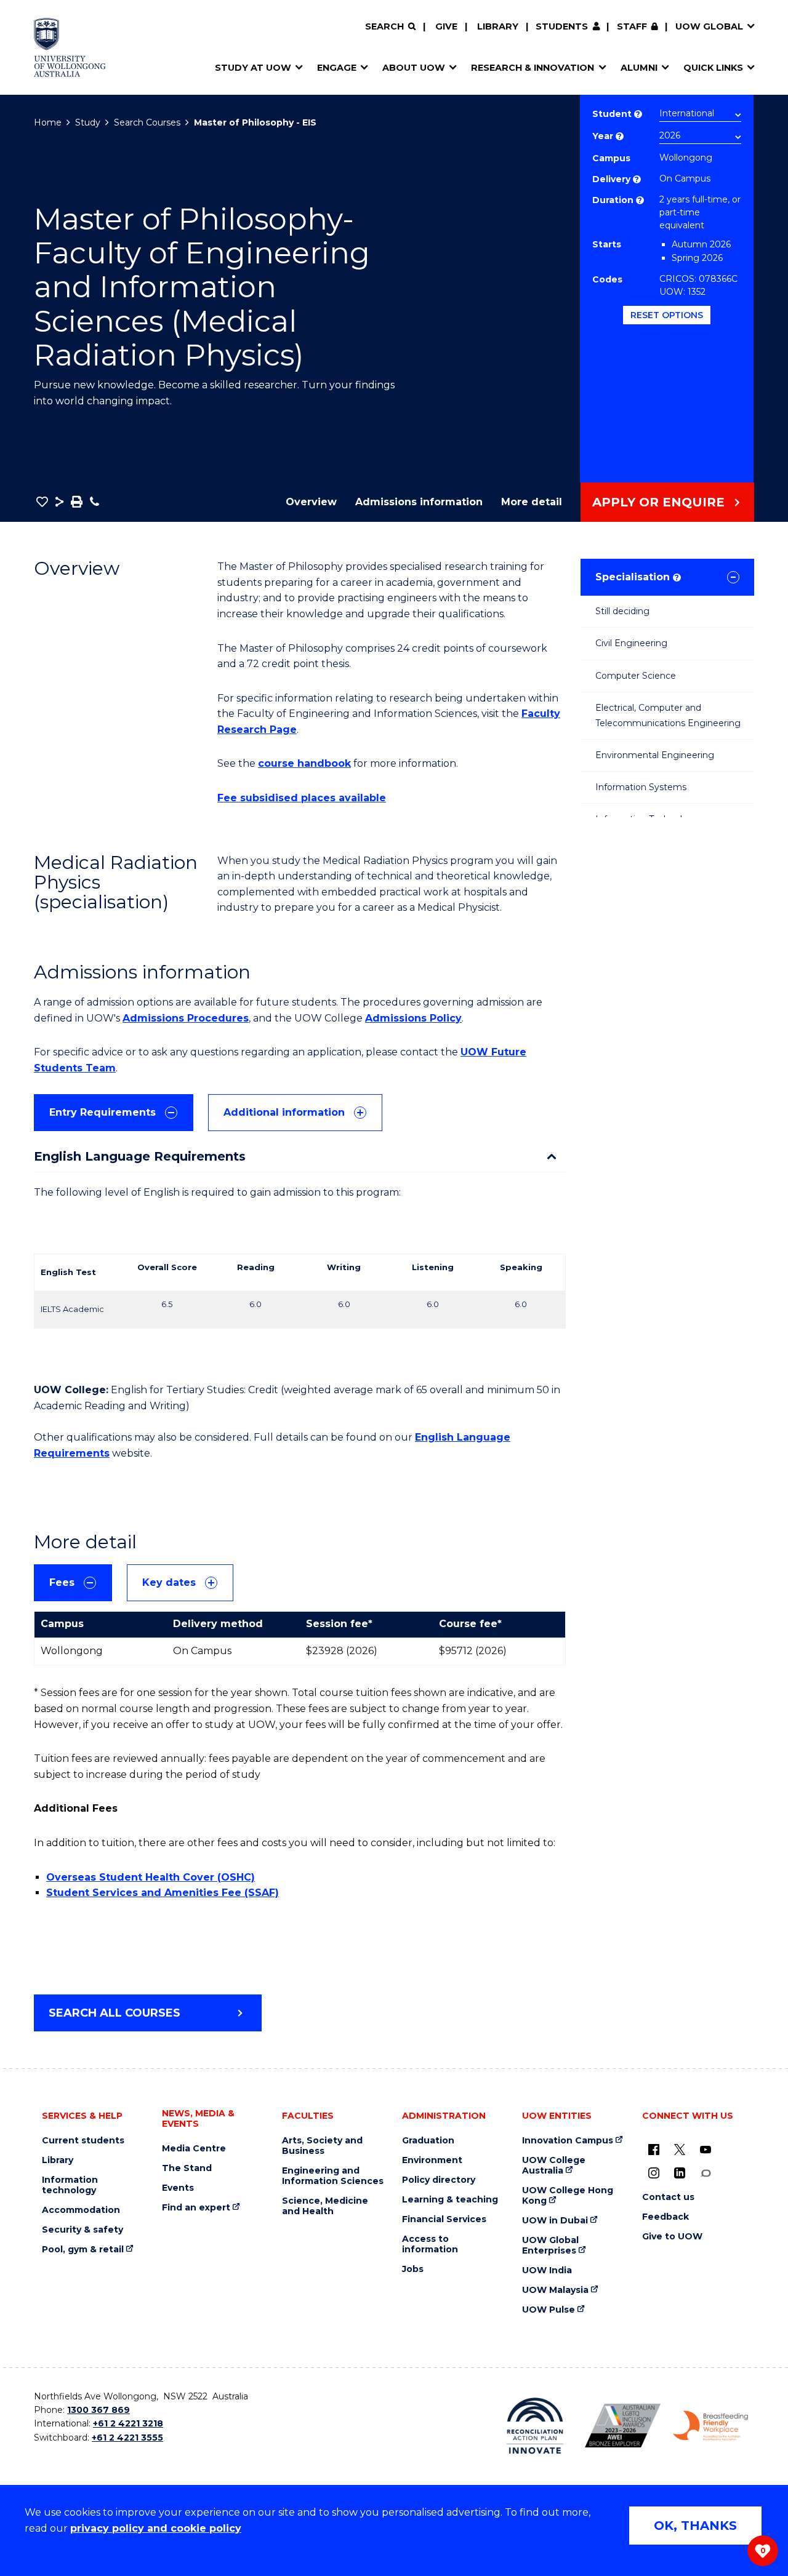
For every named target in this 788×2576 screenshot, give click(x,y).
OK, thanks (695, 2526)
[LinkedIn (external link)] (680, 2173)
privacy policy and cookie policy (156, 2528)
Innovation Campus (568, 2141)
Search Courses (147, 122)
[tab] (114, 1113)
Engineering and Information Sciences (333, 2176)
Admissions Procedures (186, 1018)
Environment (432, 2160)
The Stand (187, 2168)
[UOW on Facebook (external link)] (654, 2150)
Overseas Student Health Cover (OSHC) (151, 1877)
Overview (311, 502)
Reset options (667, 315)
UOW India (547, 2270)
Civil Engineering (631, 643)
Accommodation (81, 2210)
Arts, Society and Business (322, 2146)
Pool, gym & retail (83, 2250)
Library (498, 26)
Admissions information (419, 502)
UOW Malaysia (555, 2290)
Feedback (665, 2217)
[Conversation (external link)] (706, 2173)
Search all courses (115, 2013)
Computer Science (636, 676)
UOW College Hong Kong (568, 2196)
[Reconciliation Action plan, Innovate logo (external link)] (535, 2426)
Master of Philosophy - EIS (255, 122)
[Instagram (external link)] (654, 2173)
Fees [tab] (62, 1582)
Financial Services (444, 2219)
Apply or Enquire (658, 502)
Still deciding (622, 611)
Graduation (428, 2141)
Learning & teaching (450, 2200)
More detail (532, 502)
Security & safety (82, 2230)
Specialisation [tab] (637, 577)
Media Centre (194, 2149)
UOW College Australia (554, 2166)
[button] (42, 502)
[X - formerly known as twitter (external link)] (680, 2150)
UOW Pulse (549, 2310)
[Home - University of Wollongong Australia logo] (70, 47)
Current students (83, 2141)
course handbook (304, 763)
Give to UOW (672, 2237)
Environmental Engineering (655, 755)
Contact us (668, 2197)
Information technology (70, 2185)
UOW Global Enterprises (550, 2246)
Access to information (430, 2244)
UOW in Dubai (555, 2221)
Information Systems (641, 787)
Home (48, 122)
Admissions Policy (413, 1018)
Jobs (413, 2269)
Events (178, 2188)
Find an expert (196, 2208)
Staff (632, 26)
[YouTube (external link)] (706, 2150)
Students (562, 26)
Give (446, 26)
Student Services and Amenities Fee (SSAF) (163, 1893)
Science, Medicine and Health (325, 2206)
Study (88, 122)
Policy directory (439, 2180)
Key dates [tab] (169, 1582)
